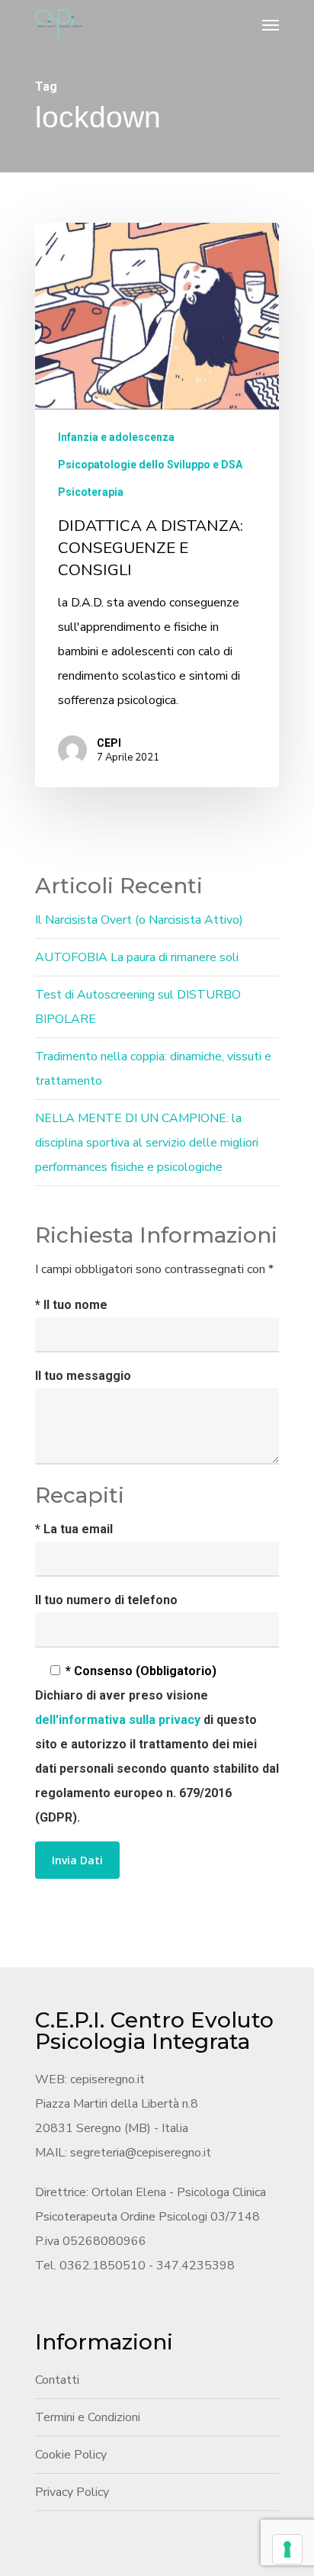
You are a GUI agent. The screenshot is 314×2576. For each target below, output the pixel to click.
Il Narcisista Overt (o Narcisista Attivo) (139, 920)
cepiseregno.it (107, 2079)
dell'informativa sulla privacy (119, 1720)
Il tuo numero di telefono (106, 1600)
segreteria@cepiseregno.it (141, 2153)
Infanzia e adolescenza (116, 437)
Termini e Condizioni (88, 2417)
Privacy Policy (72, 2492)
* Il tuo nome (71, 1305)
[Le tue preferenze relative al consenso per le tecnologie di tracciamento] (287, 2549)
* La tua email (74, 1529)
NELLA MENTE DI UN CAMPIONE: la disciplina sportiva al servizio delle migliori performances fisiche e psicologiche (147, 1143)
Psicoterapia (91, 492)
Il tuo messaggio (83, 1376)
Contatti (57, 2380)
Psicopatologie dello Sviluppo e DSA (150, 465)
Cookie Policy (71, 2455)
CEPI (109, 743)
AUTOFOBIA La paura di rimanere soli (137, 957)
